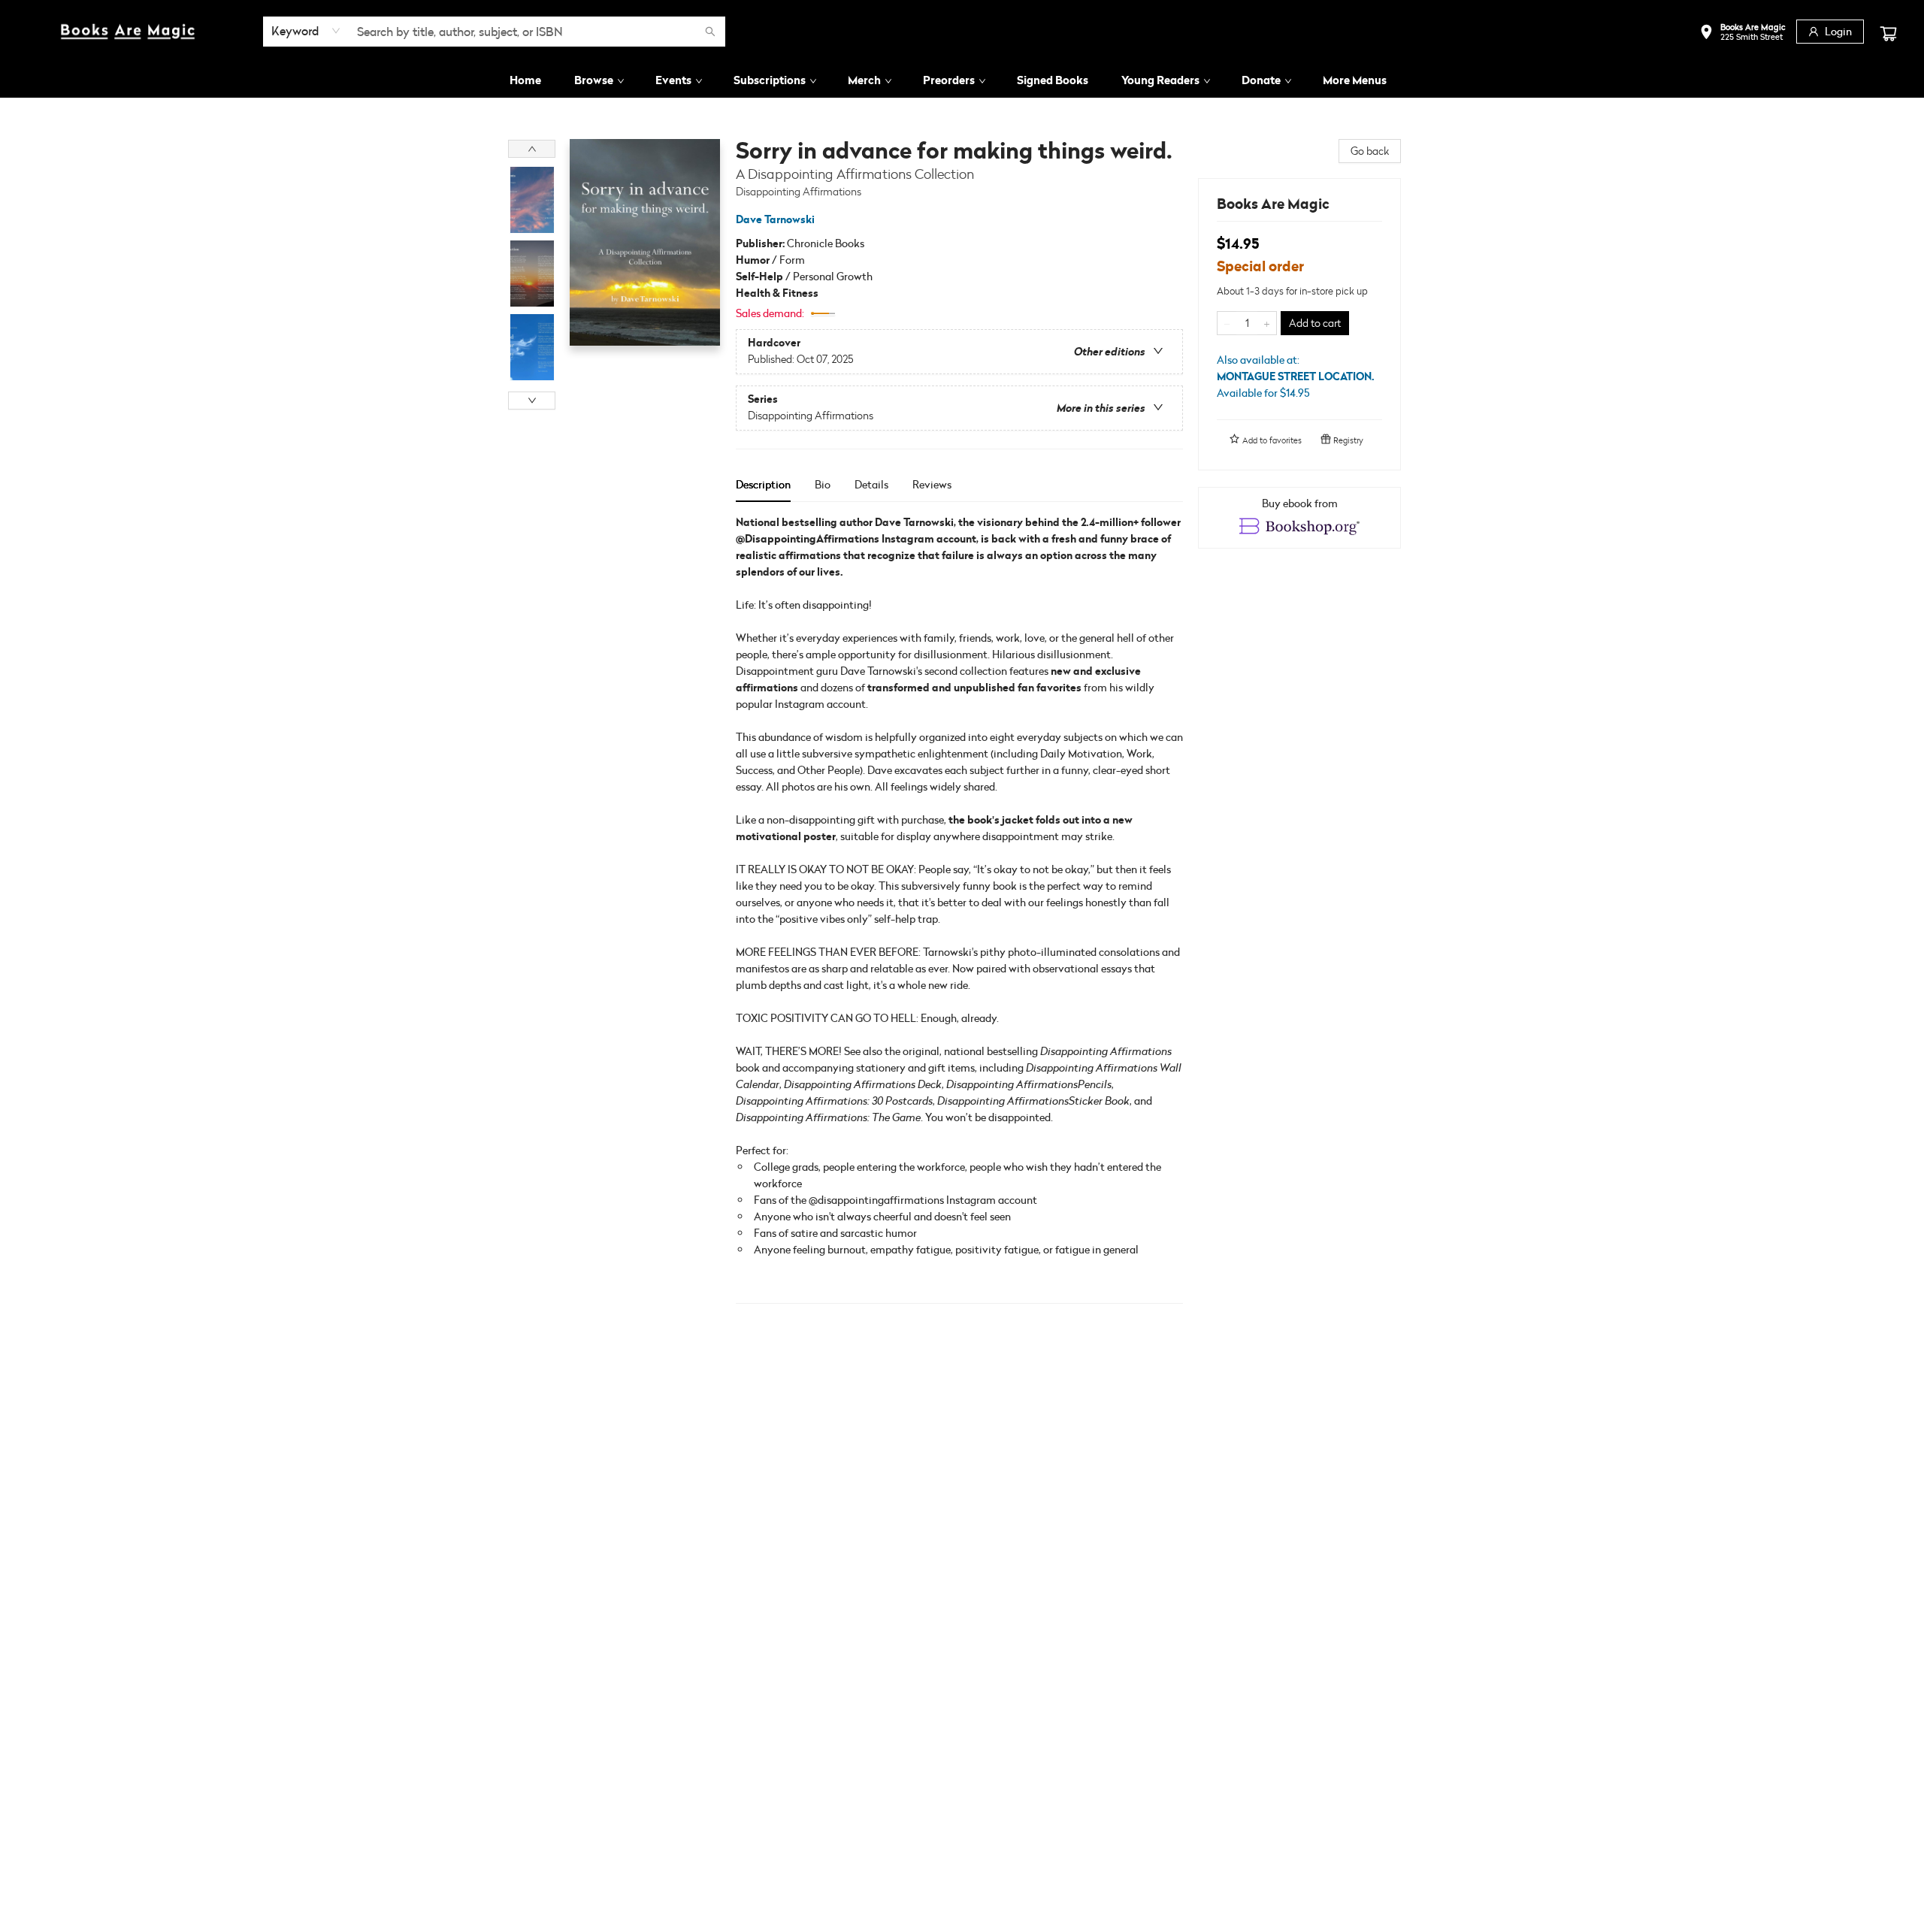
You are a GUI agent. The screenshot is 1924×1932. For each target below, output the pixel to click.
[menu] (962, 80)
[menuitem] (525, 80)
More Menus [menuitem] (1355, 80)
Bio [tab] (823, 484)
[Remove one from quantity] (1227, 323)
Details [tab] (871, 484)
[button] (1742, 33)
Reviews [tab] (932, 484)
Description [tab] (763, 484)
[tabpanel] (959, 909)
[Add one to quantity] (1267, 323)
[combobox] (306, 31)
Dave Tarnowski (775, 219)
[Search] (710, 32)
